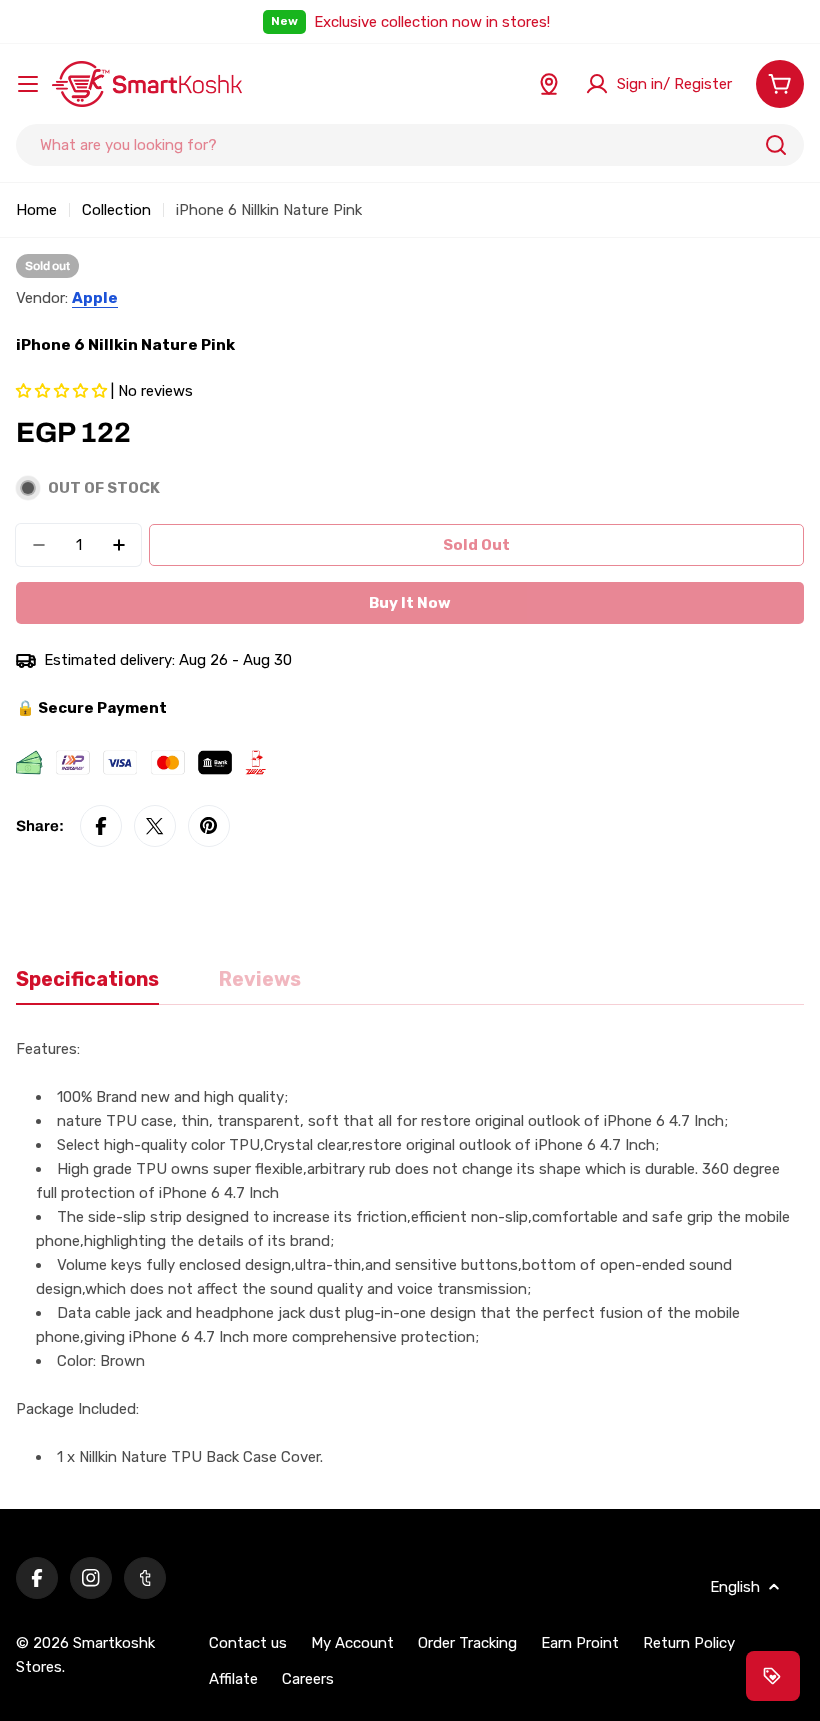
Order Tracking (467, 1643)
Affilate (233, 1679)
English (735, 1587)
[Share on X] (155, 826)
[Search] (776, 145)
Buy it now (410, 603)
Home (36, 210)
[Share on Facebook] (101, 826)
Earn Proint (580, 1643)
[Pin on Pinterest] (209, 826)
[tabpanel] (410, 1253)
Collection (116, 210)
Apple (95, 298)
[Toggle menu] (28, 84)
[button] (63, 391)
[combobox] (410, 145)
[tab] (87, 986)
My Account (352, 1643)
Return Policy (689, 1643)
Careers (308, 1679)
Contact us (248, 1643)
